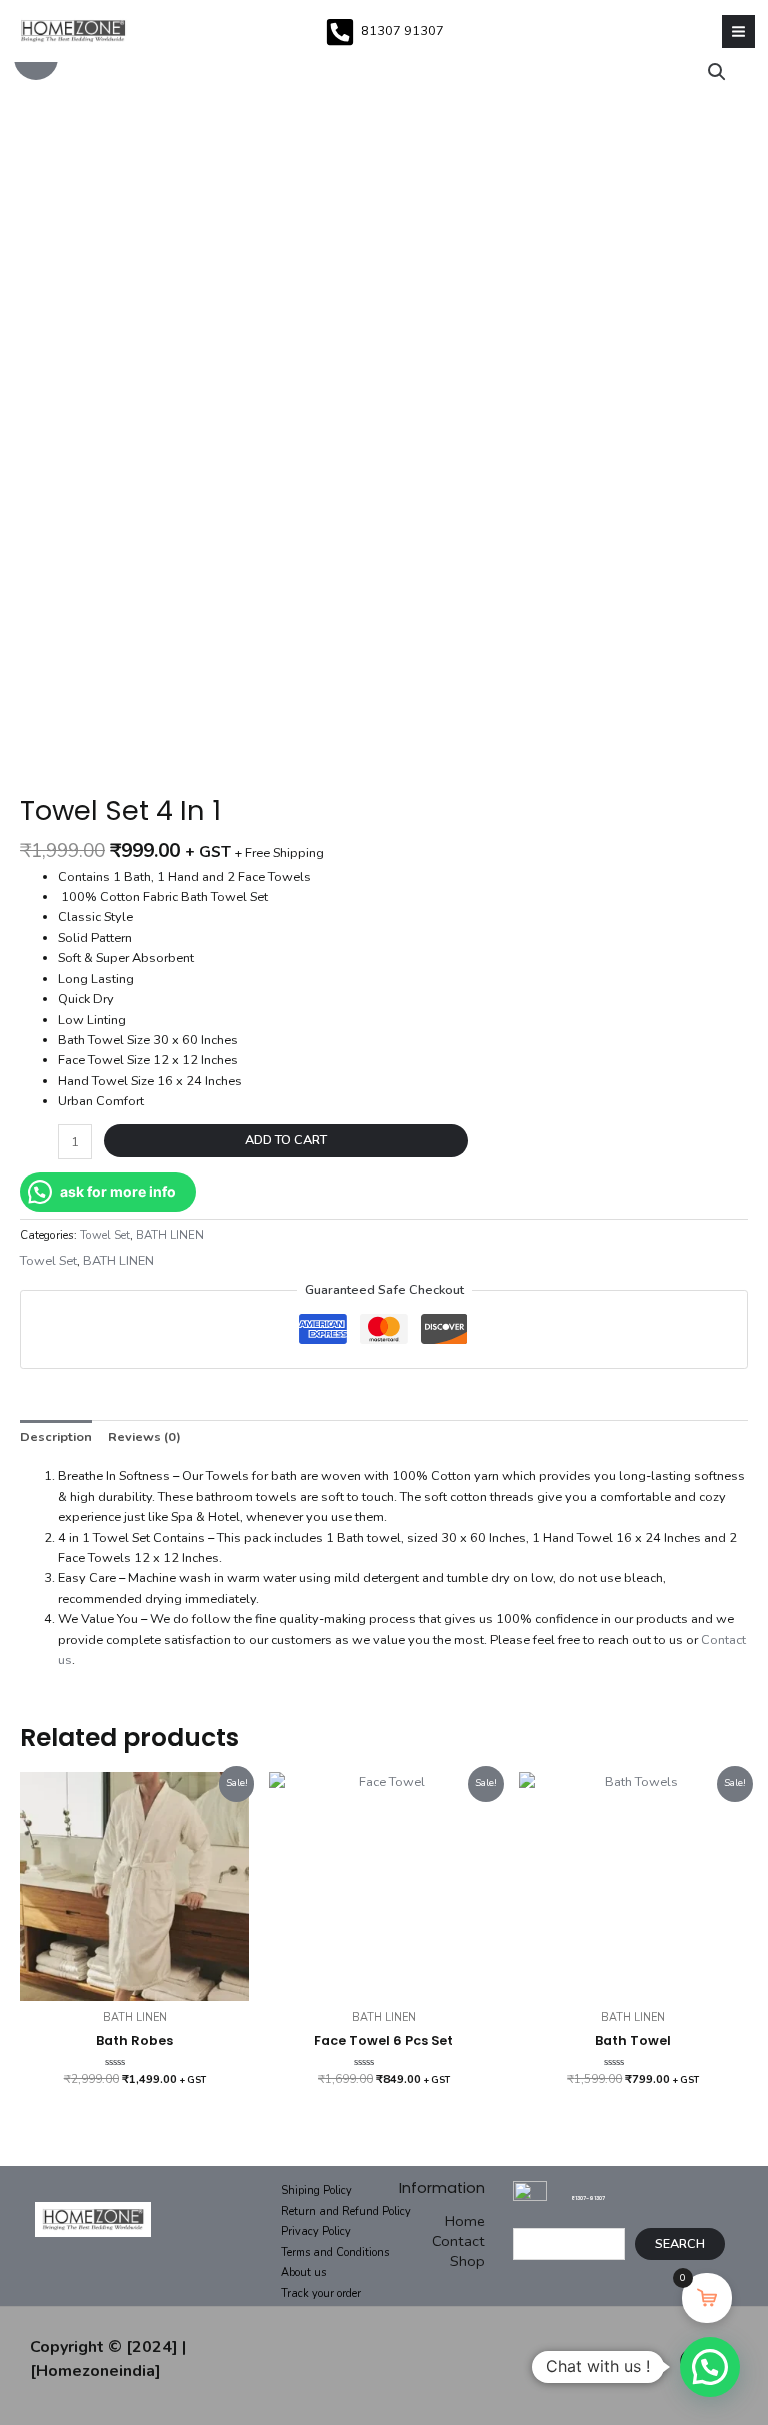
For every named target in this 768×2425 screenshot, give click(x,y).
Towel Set (105, 1235)
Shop (467, 2261)
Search (680, 2244)
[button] (710, 2367)
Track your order (321, 2293)
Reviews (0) (144, 1437)
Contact (458, 2241)
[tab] (56, 1436)
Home (465, 2221)
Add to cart (286, 1140)
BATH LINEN (170, 1235)
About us (303, 2272)
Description (56, 1437)
